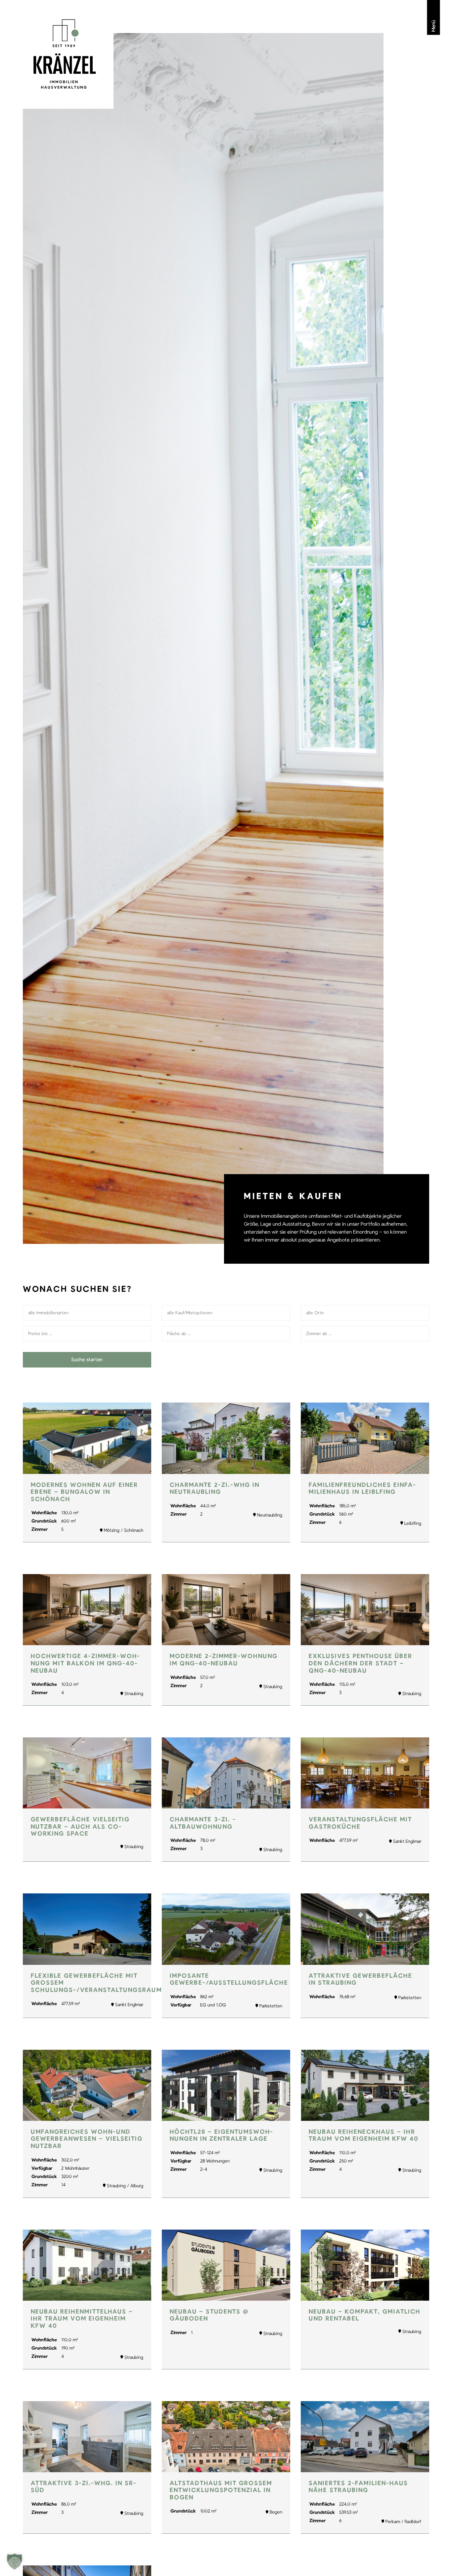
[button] (15, 2561)
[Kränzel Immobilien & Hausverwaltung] (65, 54)
